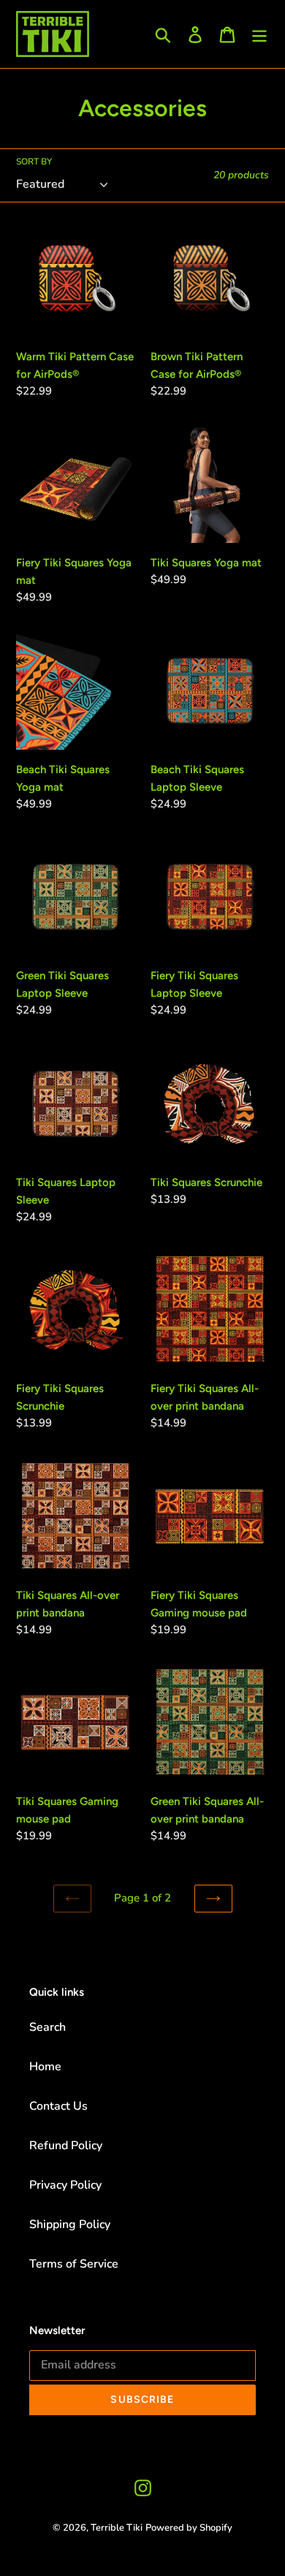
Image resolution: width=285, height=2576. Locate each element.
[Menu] (259, 34)
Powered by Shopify (189, 2528)
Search (47, 2027)
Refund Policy (66, 2146)
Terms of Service (74, 2264)
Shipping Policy (70, 2224)
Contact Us (58, 2106)
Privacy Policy (65, 2185)
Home (45, 2067)
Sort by (34, 162)
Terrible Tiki (117, 2528)
